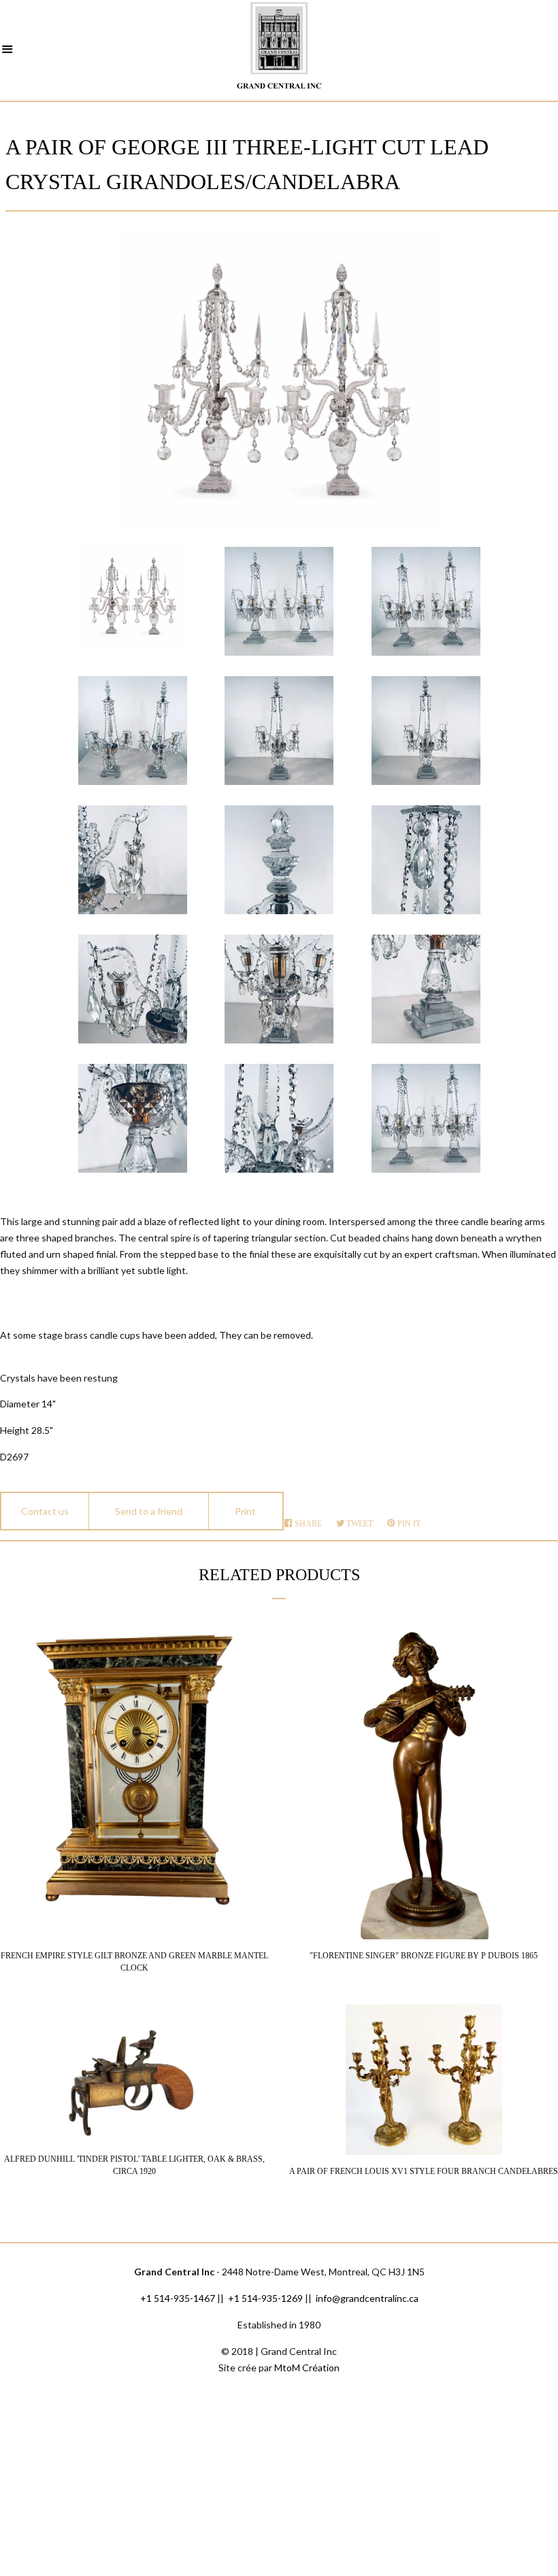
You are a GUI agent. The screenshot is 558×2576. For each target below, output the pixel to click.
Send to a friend (149, 1511)
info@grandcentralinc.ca (367, 2298)
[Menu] (7, 51)
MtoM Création (307, 2368)
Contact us (45, 1511)
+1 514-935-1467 (178, 2298)
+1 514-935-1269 (265, 2298)
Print (245, 1511)
